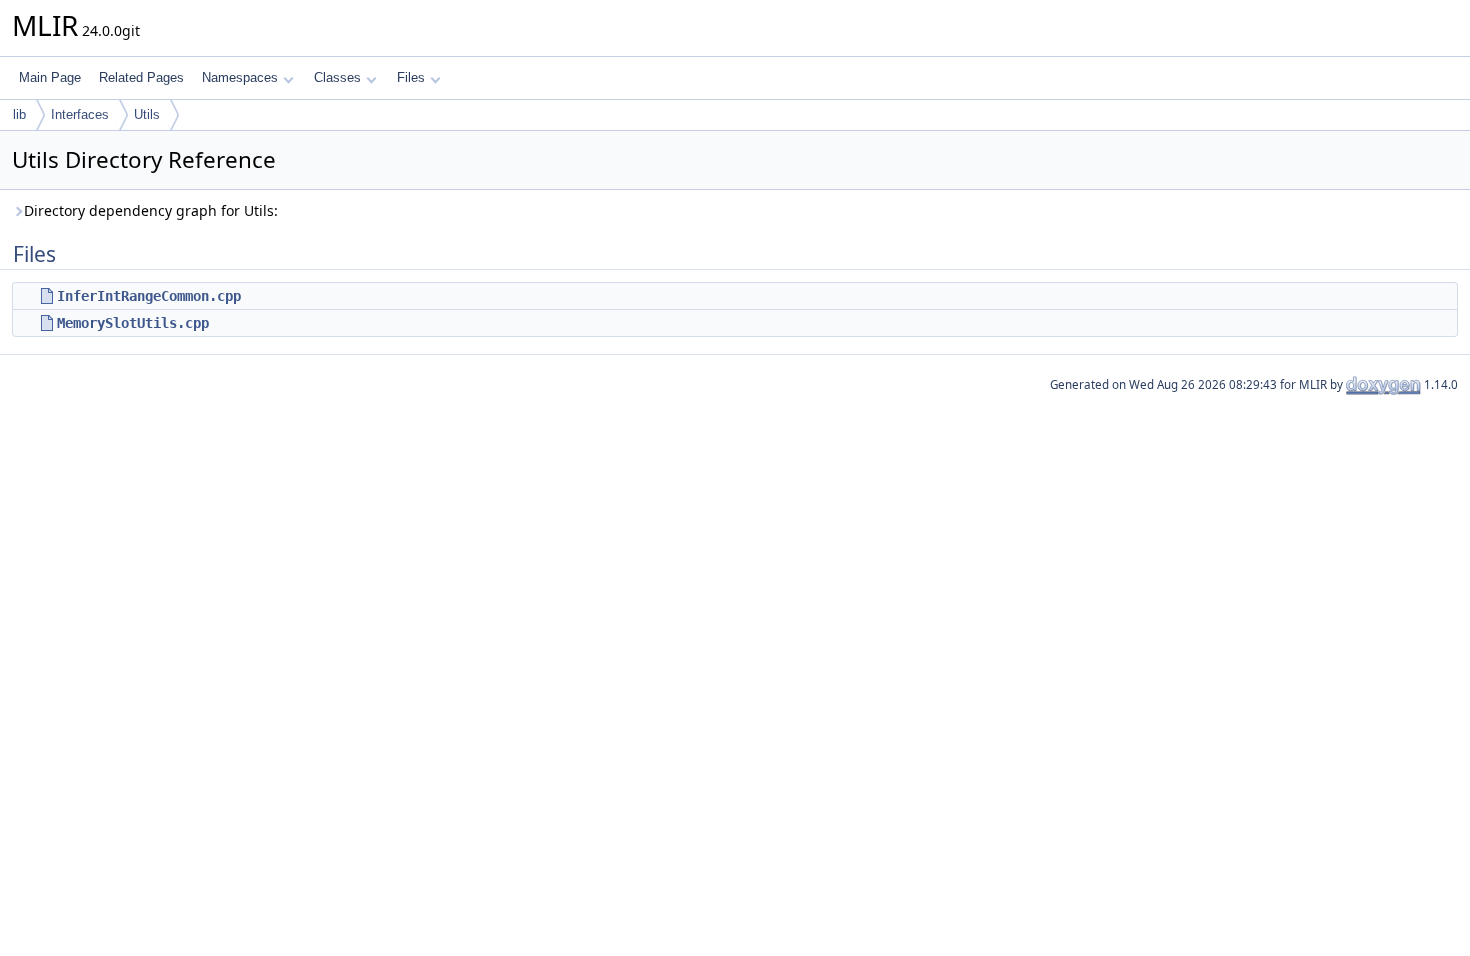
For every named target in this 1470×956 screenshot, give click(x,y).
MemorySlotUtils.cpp (133, 323)
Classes (337, 77)
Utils (147, 114)
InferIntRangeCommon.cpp (149, 296)
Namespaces (240, 77)
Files (411, 77)
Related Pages (141, 77)
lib (19, 114)
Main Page (50, 77)
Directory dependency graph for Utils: (151, 210)
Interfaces (80, 114)
